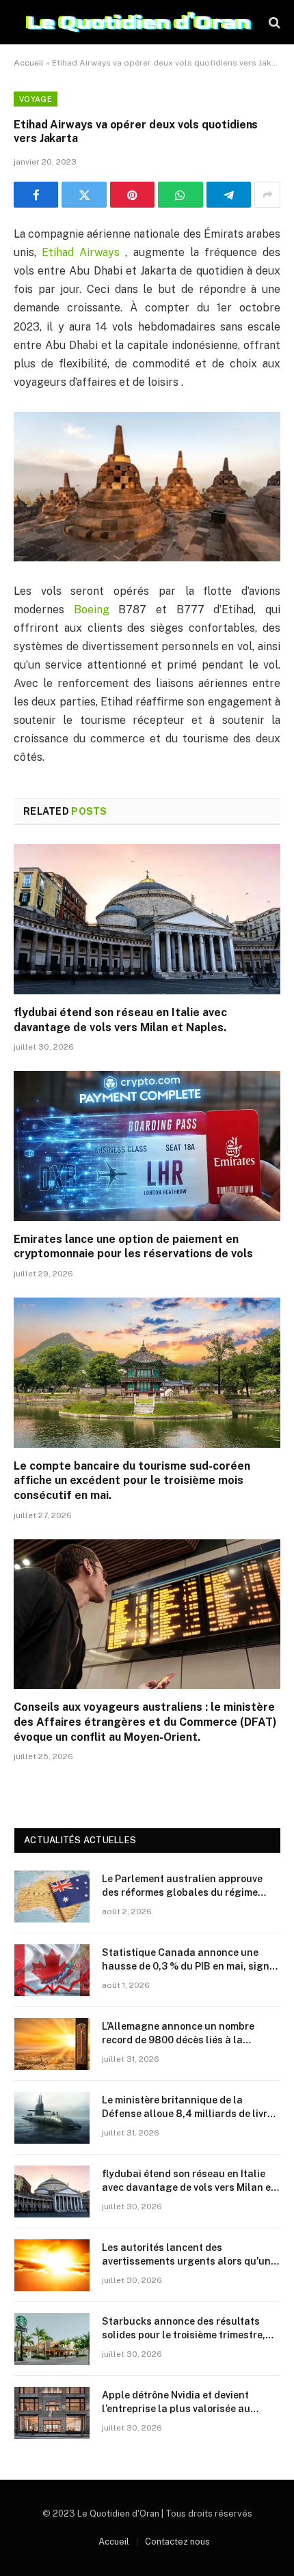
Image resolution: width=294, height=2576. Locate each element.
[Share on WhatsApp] (180, 195)
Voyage (36, 99)
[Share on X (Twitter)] (84, 195)
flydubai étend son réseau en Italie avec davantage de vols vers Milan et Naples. (188, 2187)
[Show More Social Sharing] (267, 195)
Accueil (29, 63)
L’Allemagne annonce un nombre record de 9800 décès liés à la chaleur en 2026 (178, 2040)
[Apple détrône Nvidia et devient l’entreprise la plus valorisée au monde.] (52, 2413)
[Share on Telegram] (229, 195)
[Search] (273, 22)
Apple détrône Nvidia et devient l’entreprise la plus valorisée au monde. (176, 2409)
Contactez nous (177, 2542)
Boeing (96, 610)
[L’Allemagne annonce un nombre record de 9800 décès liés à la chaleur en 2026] (52, 2044)
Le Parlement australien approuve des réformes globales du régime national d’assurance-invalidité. (182, 1892)
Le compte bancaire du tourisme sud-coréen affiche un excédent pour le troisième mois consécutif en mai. (132, 1481)
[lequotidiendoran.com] (140, 22)
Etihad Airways (83, 252)
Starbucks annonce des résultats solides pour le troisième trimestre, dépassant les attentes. (184, 2335)
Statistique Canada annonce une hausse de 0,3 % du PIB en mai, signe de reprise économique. (188, 1966)
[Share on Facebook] (36, 195)
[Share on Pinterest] (132, 195)
